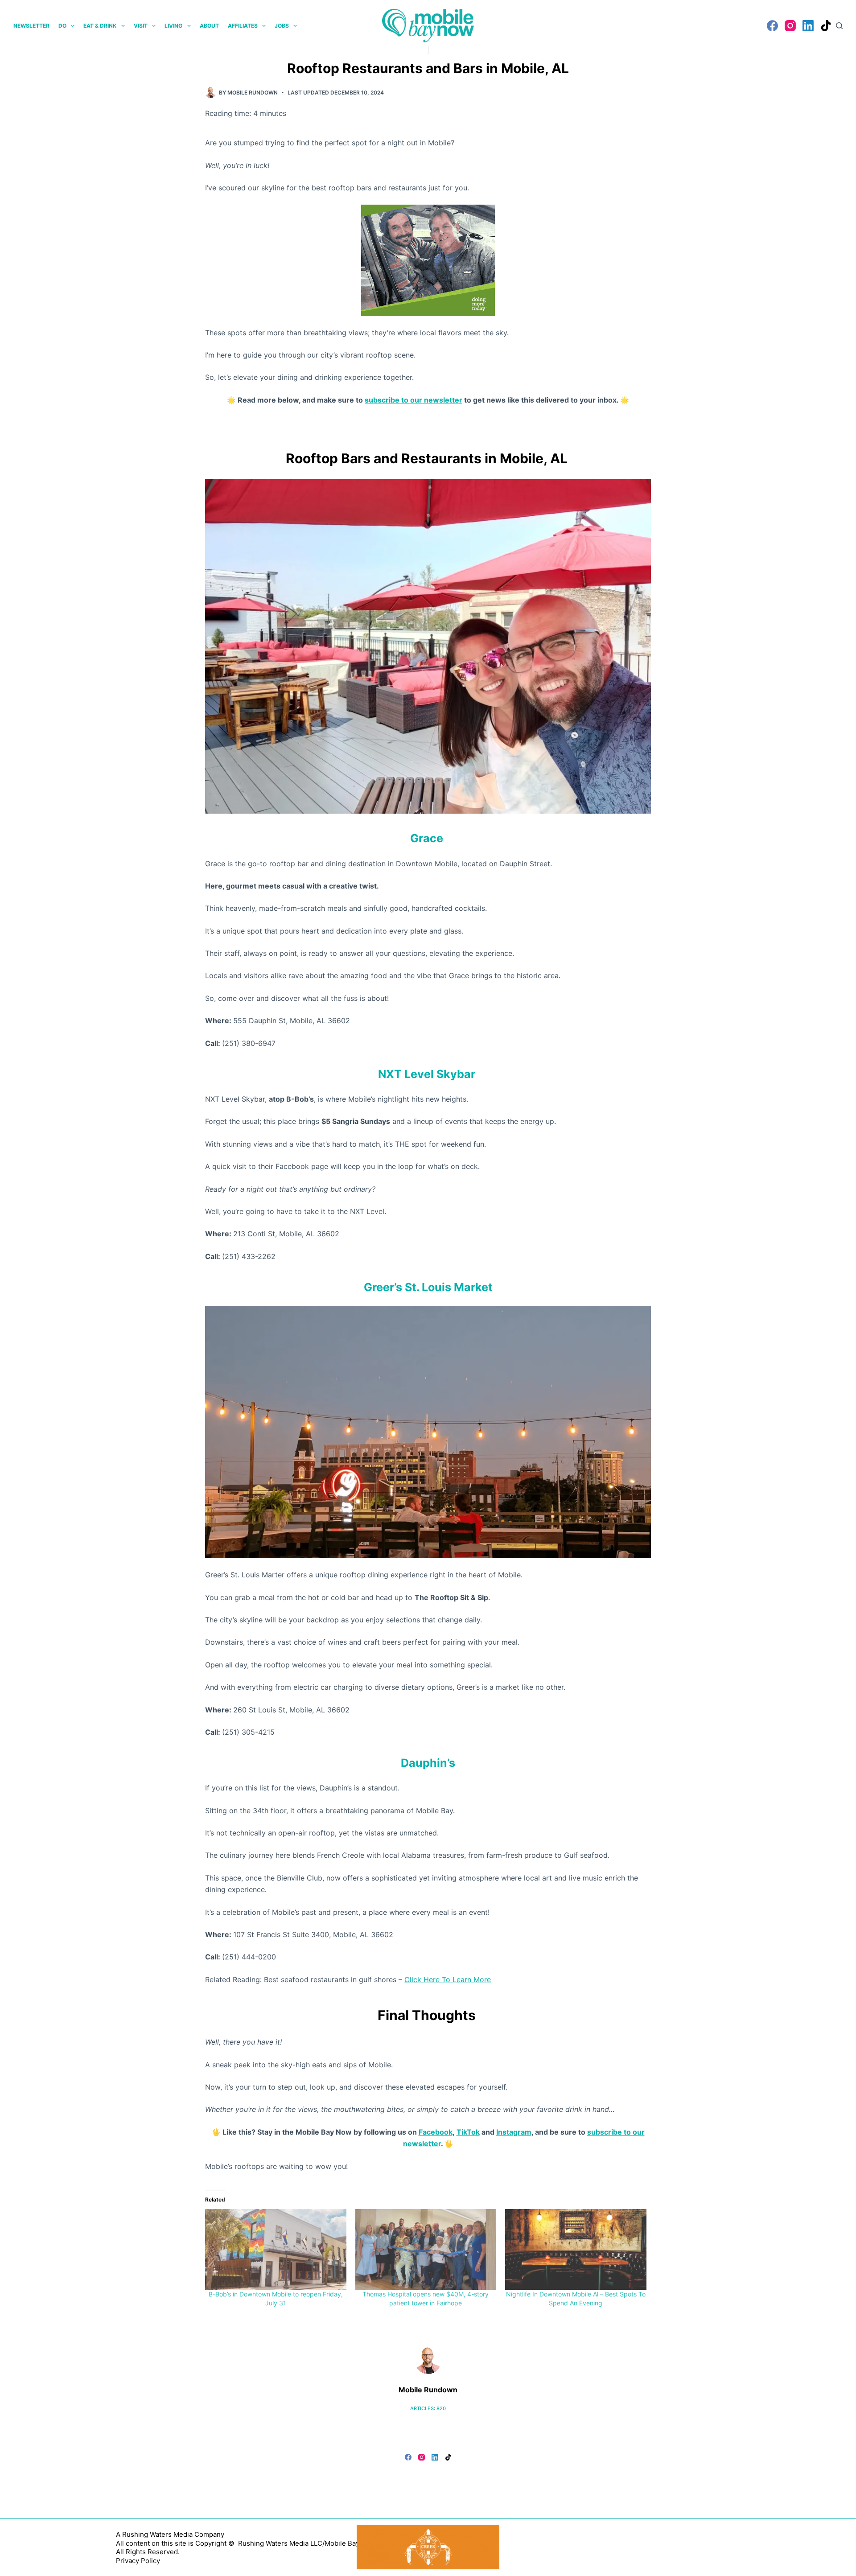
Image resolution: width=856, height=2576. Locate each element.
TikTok (468, 2132)
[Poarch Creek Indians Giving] (428, 2546)
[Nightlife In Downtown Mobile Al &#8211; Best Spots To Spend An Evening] (576, 2249)
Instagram (514, 2132)
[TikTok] (826, 26)
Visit (141, 26)
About (209, 26)
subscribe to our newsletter (414, 400)
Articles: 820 (428, 2408)
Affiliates (243, 26)
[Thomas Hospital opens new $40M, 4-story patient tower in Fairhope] (426, 2249)
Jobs (282, 26)
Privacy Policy (138, 2561)
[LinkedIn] (808, 26)
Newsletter (31, 26)
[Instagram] (790, 26)
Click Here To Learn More (448, 1979)
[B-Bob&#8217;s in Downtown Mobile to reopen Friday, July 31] (276, 2249)
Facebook (436, 2132)
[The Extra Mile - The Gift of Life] (428, 259)
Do (62, 26)
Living (173, 26)
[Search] (839, 26)
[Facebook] (772, 26)
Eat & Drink (100, 26)
